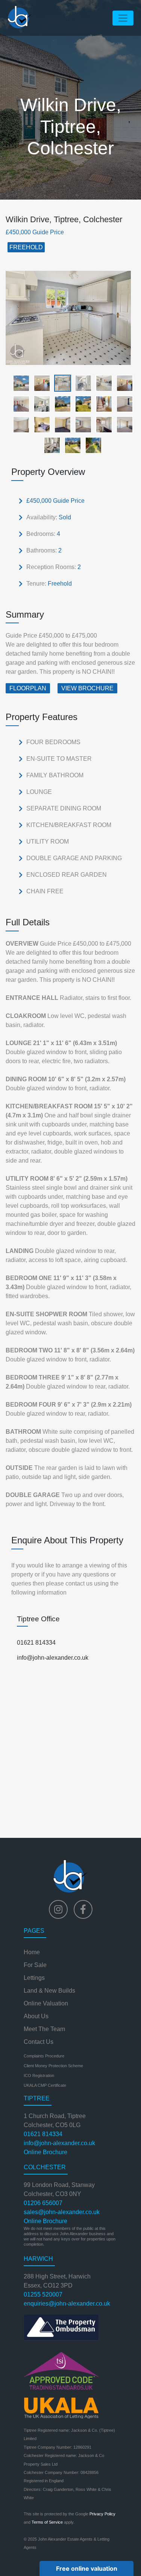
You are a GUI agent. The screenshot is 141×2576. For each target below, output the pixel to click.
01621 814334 (36, 1643)
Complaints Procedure (44, 2056)
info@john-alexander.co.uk (53, 1658)
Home (32, 1952)
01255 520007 (43, 2294)
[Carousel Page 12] (122, 404)
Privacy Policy (102, 2514)
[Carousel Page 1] (19, 383)
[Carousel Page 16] (81, 424)
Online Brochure (45, 2152)
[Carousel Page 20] (70, 445)
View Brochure (87, 688)
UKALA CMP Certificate (45, 2085)
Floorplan (28, 688)
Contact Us (39, 2042)
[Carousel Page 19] (50, 445)
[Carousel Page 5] (102, 383)
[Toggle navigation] (123, 18)
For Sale (35, 1965)
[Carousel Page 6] (122, 383)
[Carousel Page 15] (60, 424)
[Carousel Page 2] (40, 383)
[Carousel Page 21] (91, 445)
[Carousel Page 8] (40, 404)
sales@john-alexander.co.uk (62, 2212)
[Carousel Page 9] (60, 404)
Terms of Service (47, 2522)
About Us (36, 2016)
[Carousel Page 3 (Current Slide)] (60, 383)
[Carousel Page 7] (19, 404)
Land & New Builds (49, 1991)
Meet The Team (44, 2029)
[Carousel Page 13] (19, 424)
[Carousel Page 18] (122, 424)
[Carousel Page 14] (40, 424)
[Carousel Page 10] (81, 404)
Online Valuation (46, 2003)
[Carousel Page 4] (81, 383)
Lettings (34, 1978)
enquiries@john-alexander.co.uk (67, 2304)
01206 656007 (43, 2203)
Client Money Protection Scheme (53, 2066)
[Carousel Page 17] (102, 424)
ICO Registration (39, 2075)
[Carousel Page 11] (102, 404)
